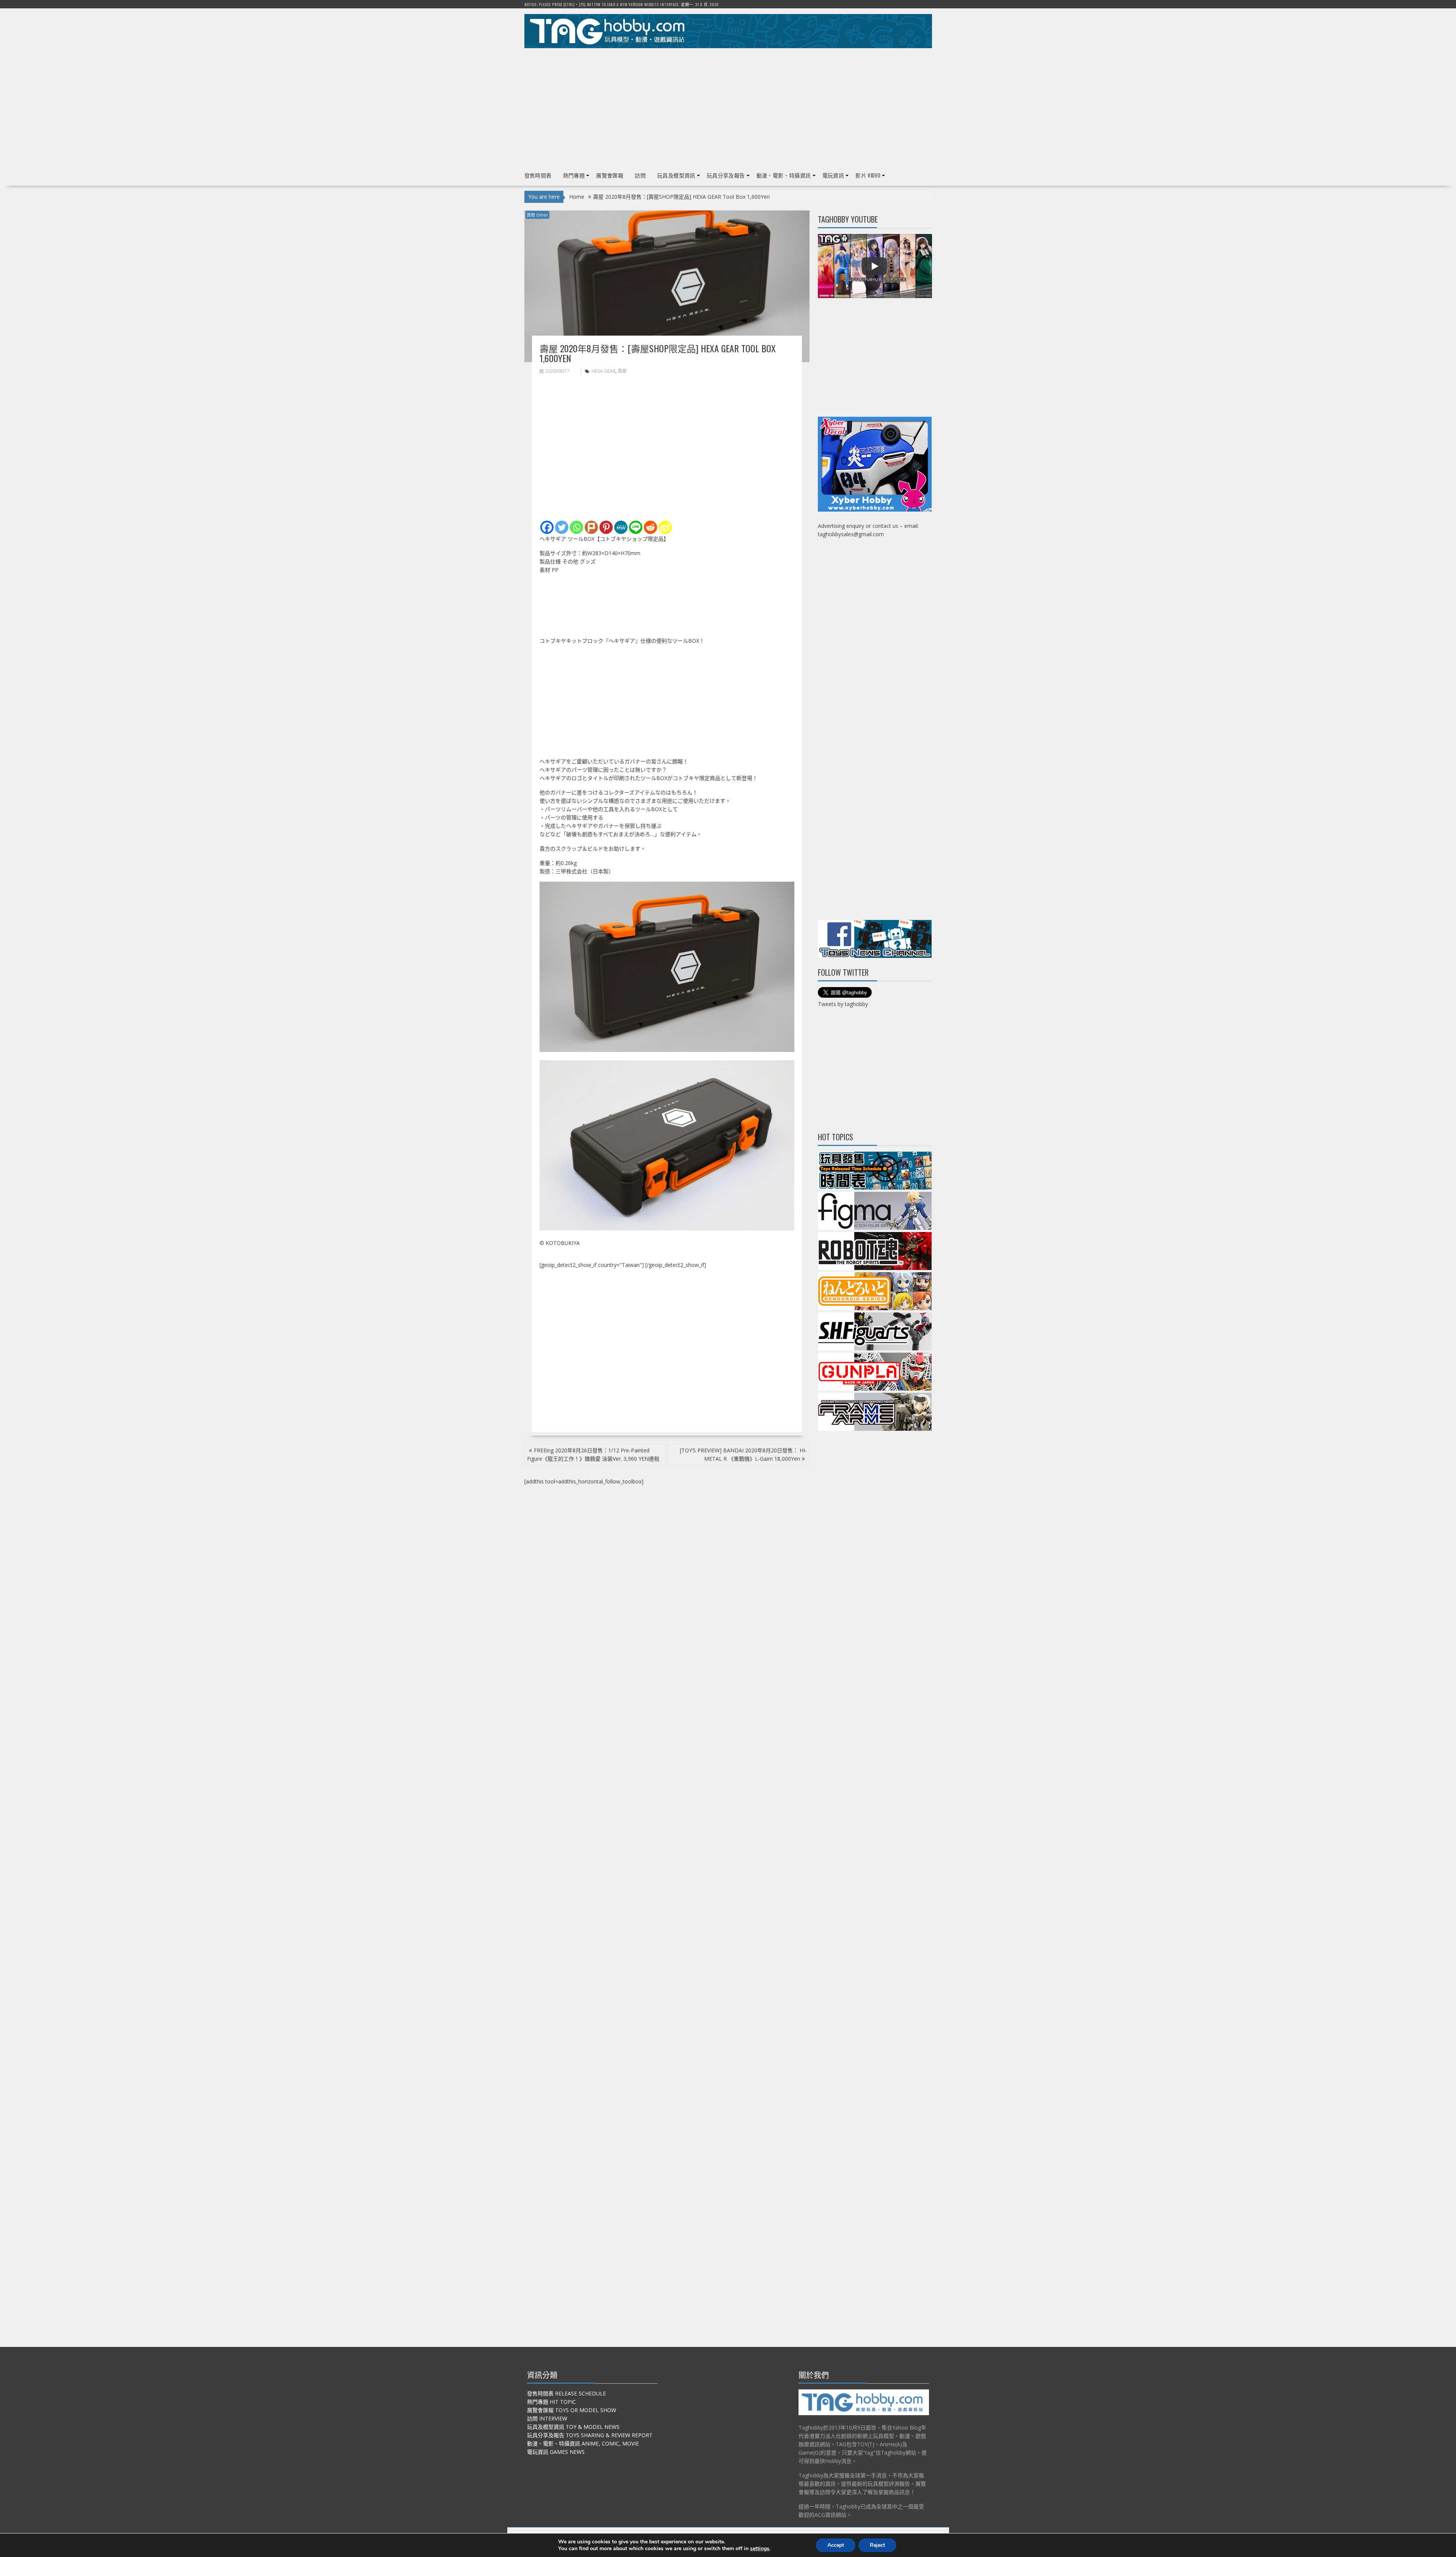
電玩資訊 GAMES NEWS (556, 2452)
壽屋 (622, 371)
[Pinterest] (606, 527)
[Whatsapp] (577, 527)
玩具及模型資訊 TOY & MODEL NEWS (573, 2427)
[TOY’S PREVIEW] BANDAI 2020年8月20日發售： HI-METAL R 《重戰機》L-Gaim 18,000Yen (743, 1454)
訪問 (640, 175)
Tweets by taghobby (843, 1004)
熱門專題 (574, 175)
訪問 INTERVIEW (547, 2418)
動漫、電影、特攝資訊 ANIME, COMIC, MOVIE (583, 2443)
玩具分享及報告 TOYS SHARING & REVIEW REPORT (590, 2435)
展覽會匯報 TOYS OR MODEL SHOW (572, 2410)
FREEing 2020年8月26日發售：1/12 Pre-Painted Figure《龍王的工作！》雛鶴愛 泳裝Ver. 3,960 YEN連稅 (593, 1454)
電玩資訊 (833, 175)
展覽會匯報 (610, 175)
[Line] (636, 527)
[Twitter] (562, 527)
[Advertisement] (728, 107)
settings (760, 2549)
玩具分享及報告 (726, 175)
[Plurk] (591, 527)
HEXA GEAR (603, 371)
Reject (877, 2545)
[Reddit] (650, 527)
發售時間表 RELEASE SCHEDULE (566, 2393)
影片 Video (868, 175)
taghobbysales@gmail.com (851, 534)
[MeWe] (621, 527)
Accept (836, 2545)
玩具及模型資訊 (676, 175)
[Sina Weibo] (665, 527)
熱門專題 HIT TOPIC (551, 2402)
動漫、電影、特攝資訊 (784, 175)
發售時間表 (538, 175)
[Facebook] (547, 527)
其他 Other (537, 215)
